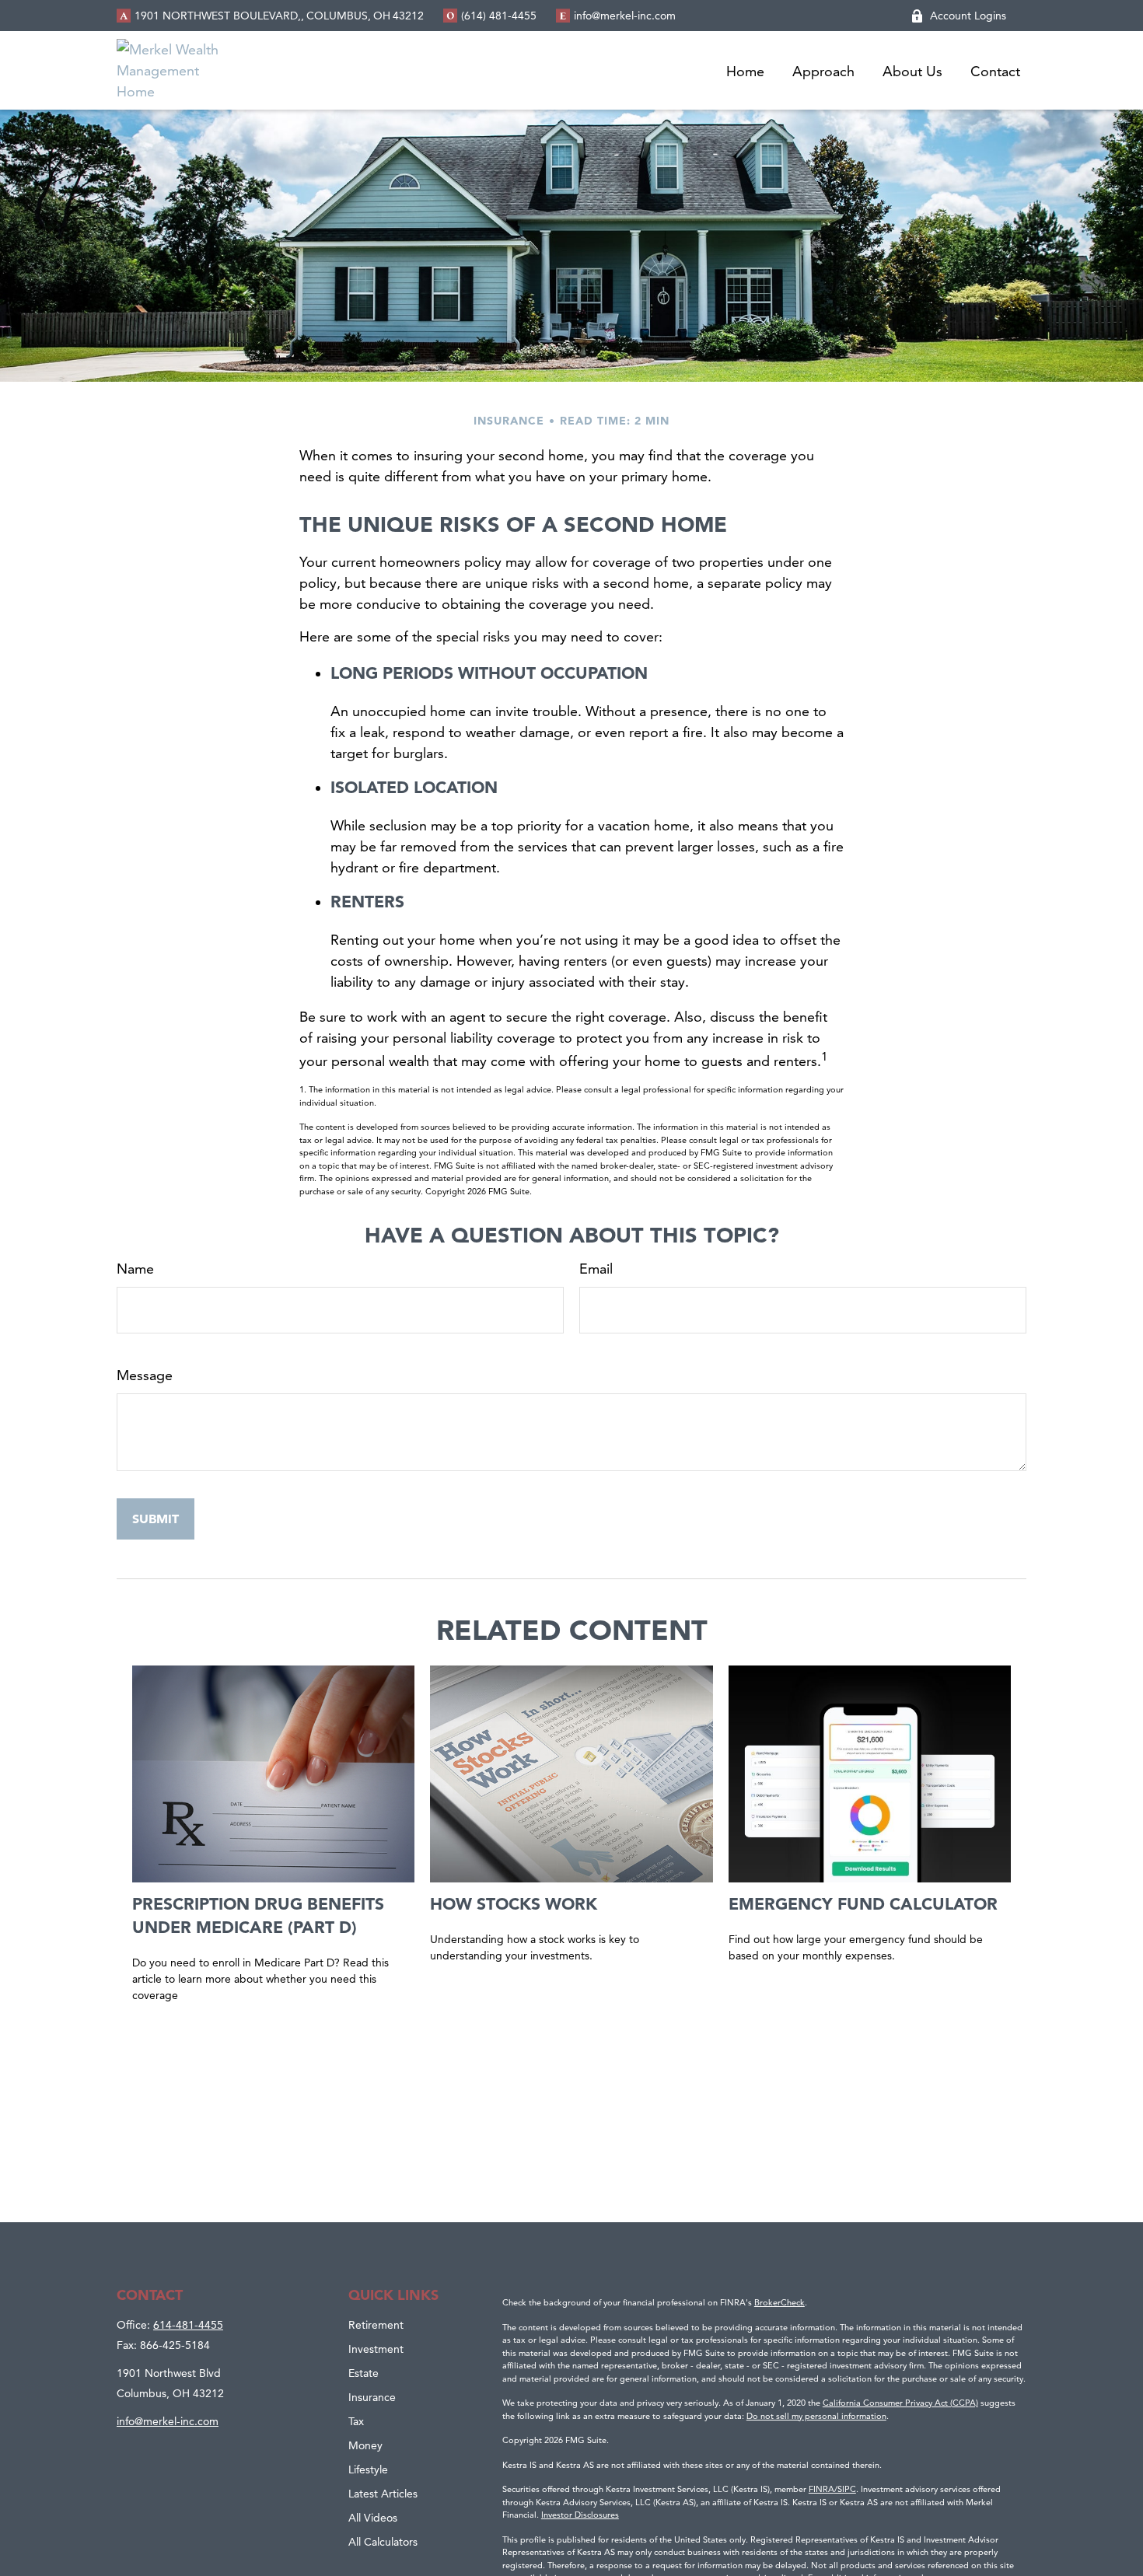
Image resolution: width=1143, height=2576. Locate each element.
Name (135, 1269)
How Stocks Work (514, 1903)
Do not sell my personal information (816, 2416)
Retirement (376, 2325)
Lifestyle (368, 2469)
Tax (356, 2421)
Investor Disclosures (580, 2515)
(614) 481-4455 (499, 16)
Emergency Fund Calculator (863, 1903)
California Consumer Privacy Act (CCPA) (900, 2403)
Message (145, 1375)
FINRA (821, 2489)
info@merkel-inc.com (625, 16)
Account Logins (968, 16)
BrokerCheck (779, 2302)
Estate (364, 2373)
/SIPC (845, 2489)
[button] (745, 70)
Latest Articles (383, 2494)
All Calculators (383, 2542)
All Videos (373, 2518)
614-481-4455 (188, 2325)
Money (365, 2445)
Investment (376, 2349)
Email (596, 1269)
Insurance (372, 2397)
